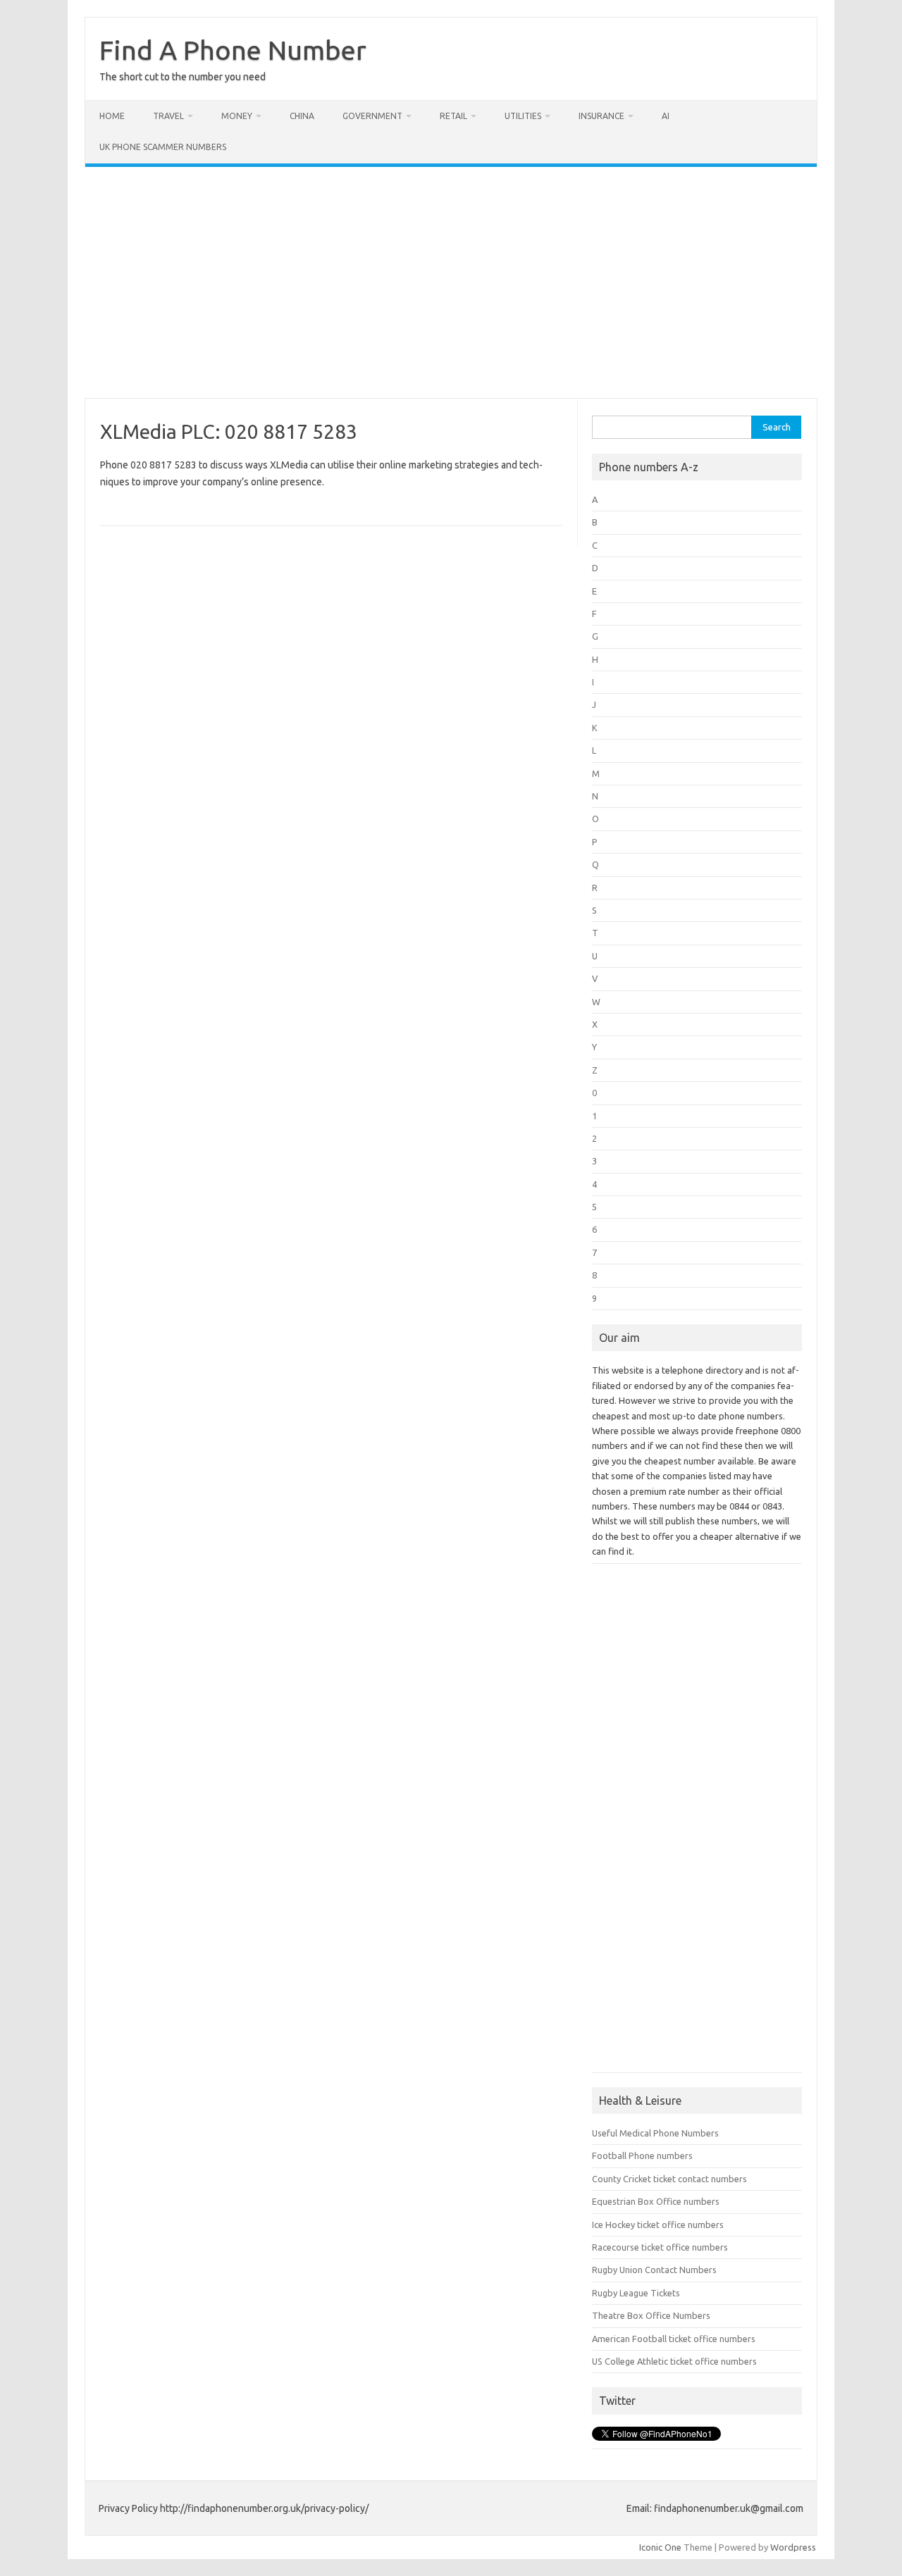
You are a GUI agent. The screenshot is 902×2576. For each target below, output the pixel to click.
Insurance (601, 116)
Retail (453, 116)
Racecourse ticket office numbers (660, 2247)
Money (237, 116)
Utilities (523, 116)
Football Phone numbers (642, 2155)
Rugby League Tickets (636, 2293)
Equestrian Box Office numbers (656, 2201)
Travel (168, 116)
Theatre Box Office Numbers (651, 2315)
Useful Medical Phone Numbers (655, 2133)
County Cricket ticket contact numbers (669, 2179)
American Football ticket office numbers (674, 2339)
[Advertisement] (451, 282)
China (302, 116)
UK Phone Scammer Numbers (163, 147)
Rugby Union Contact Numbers (654, 2270)
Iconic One (660, 2547)
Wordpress (793, 2547)
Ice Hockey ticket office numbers (658, 2225)
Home (112, 116)
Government (372, 116)
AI (666, 116)
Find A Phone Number (233, 50)
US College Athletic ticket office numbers (674, 2361)
